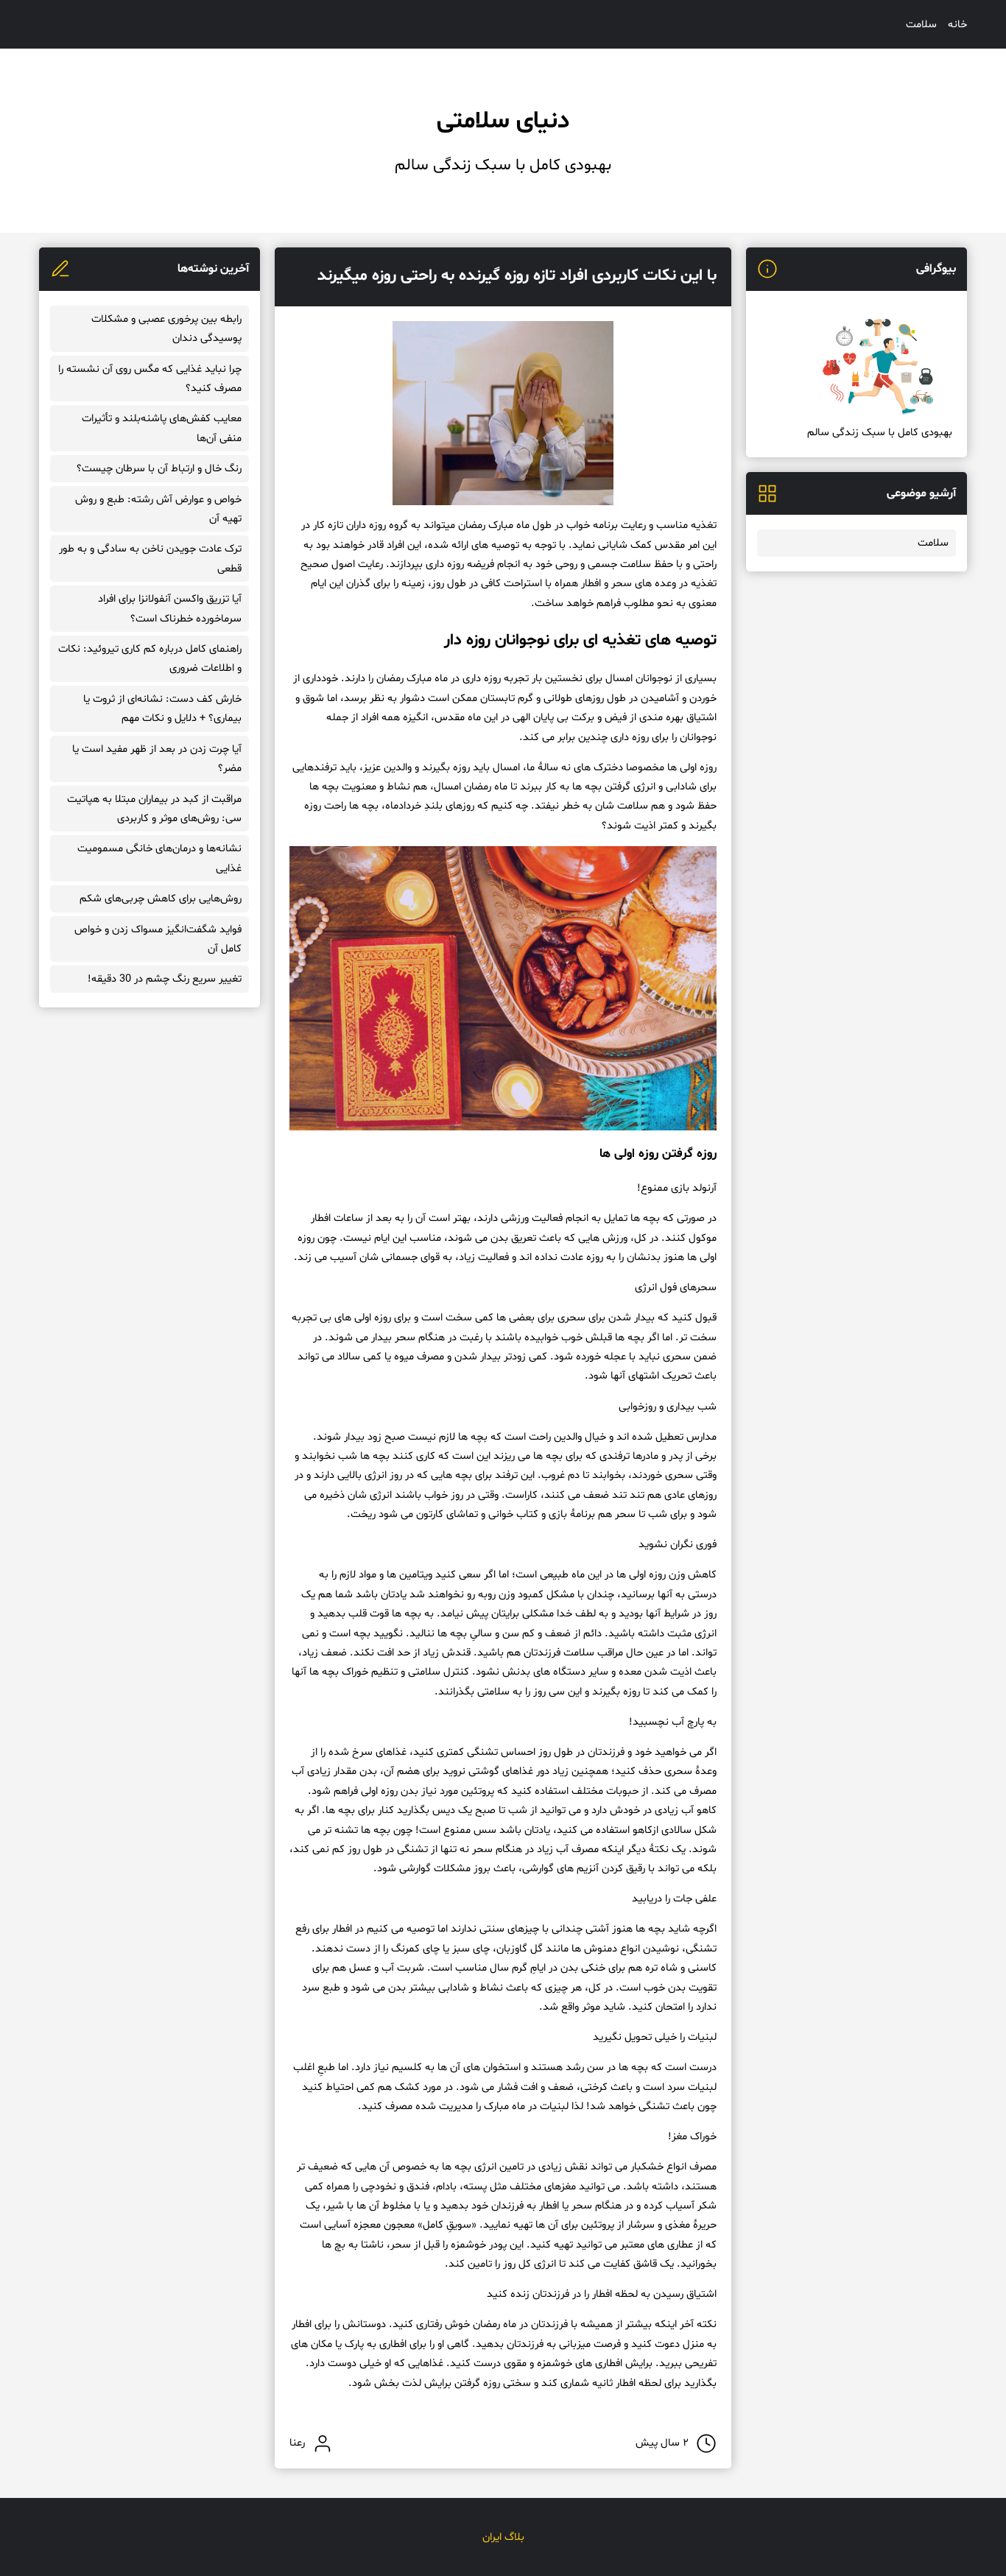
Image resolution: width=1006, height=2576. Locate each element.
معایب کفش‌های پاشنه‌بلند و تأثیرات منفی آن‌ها (162, 428)
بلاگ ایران (503, 2537)
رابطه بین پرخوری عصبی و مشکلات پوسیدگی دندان (166, 328)
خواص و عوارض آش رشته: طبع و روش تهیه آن (158, 509)
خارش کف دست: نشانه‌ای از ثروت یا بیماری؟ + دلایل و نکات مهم (162, 708)
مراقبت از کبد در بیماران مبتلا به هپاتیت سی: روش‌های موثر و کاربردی (154, 809)
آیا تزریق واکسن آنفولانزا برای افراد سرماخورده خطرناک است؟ (170, 608)
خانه (957, 24)
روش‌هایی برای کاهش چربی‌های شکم (161, 898)
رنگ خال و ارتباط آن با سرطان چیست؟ (159, 468)
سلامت (921, 24)
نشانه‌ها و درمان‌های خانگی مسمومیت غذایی (159, 858)
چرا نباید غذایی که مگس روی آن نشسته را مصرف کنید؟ (150, 379)
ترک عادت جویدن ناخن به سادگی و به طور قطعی (150, 558)
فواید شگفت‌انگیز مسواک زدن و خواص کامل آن (158, 939)
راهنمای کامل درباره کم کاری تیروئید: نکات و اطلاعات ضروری (150, 658)
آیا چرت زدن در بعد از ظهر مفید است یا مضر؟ (157, 759)
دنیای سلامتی (503, 122)
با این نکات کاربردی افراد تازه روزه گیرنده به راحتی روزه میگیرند (517, 276)
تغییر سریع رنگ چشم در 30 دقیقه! (165, 979)
